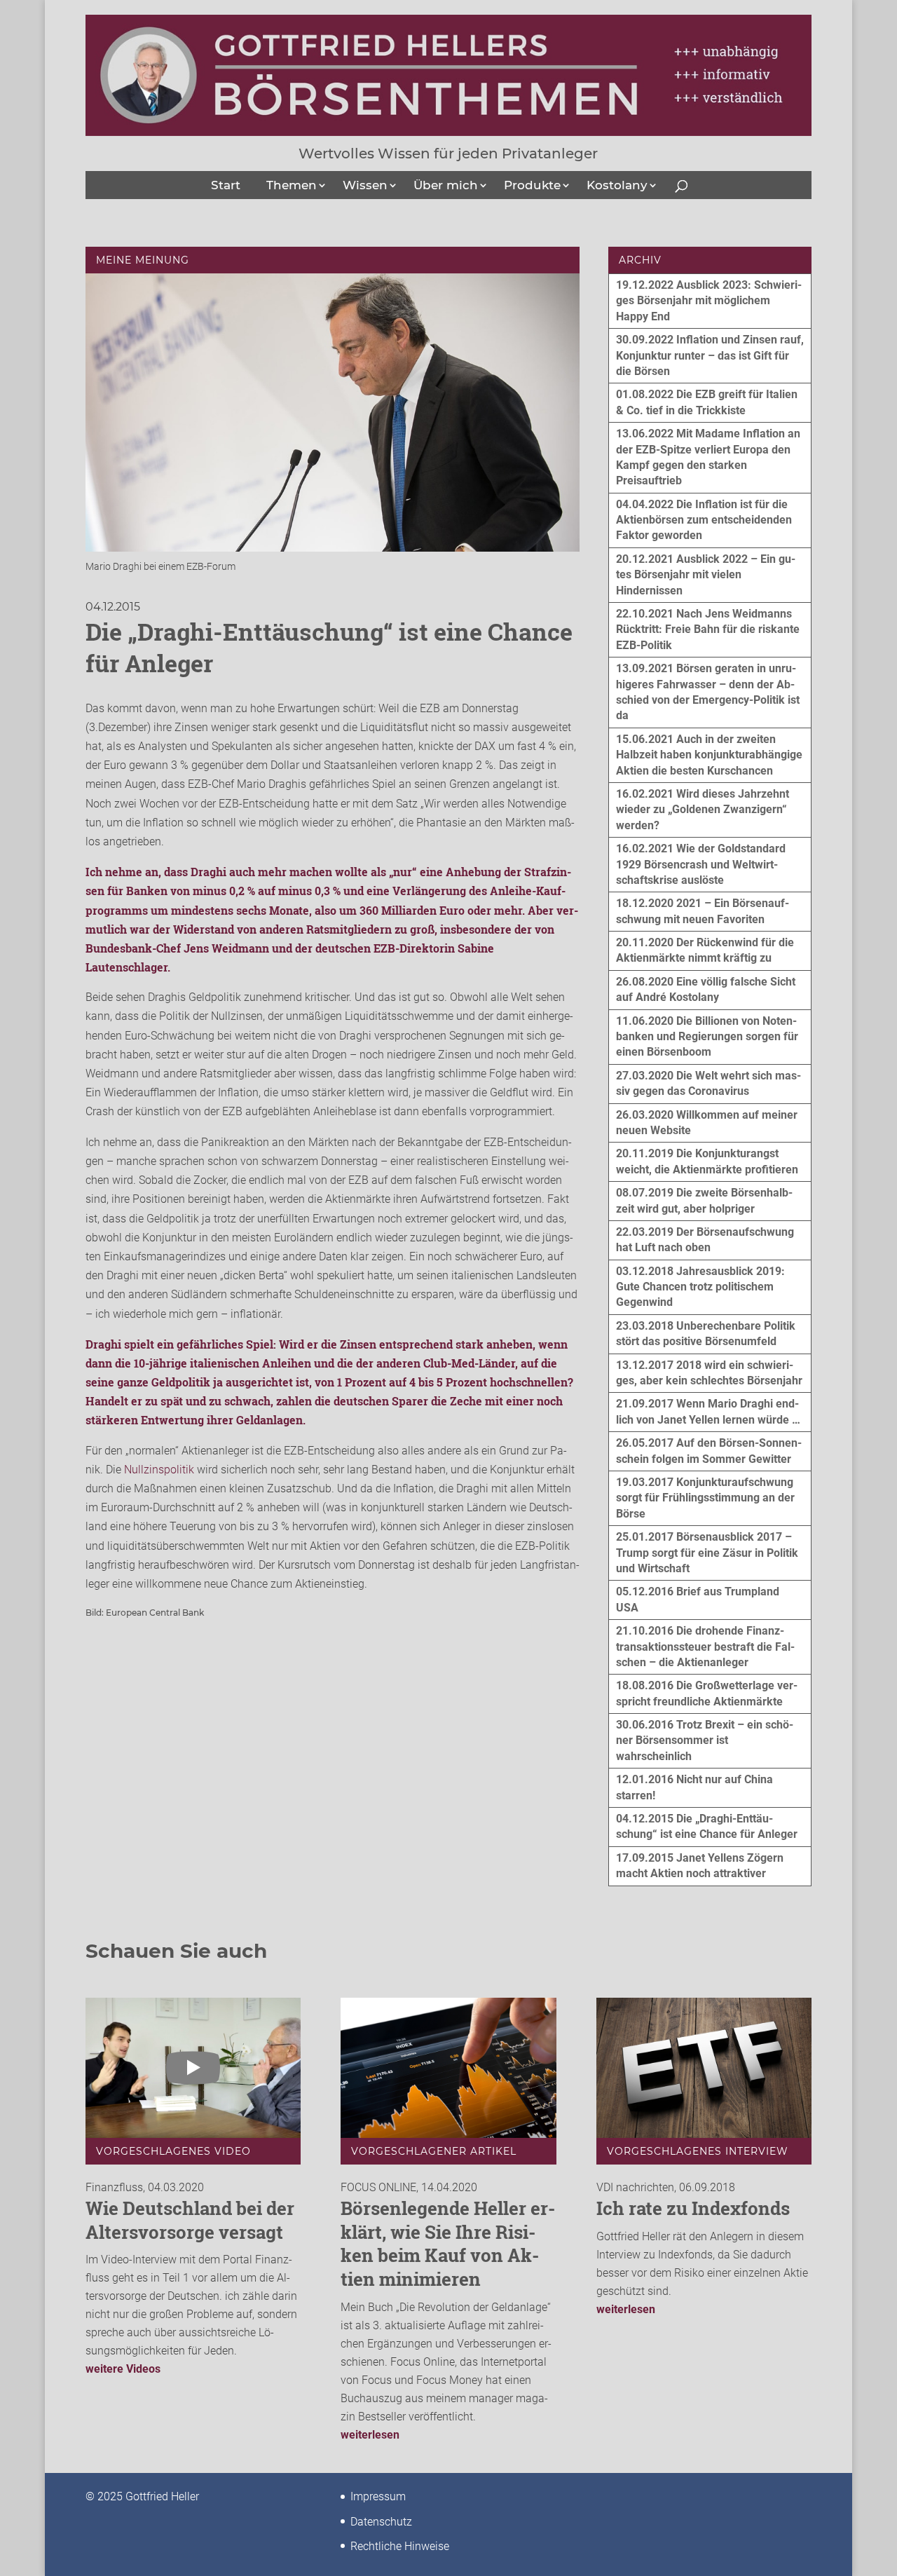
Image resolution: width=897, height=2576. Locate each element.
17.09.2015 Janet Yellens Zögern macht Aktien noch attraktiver (700, 1866)
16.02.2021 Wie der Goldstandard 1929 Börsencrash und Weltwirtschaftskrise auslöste (701, 864)
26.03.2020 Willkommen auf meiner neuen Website (707, 1123)
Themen (292, 185)
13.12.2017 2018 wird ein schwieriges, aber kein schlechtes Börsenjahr (709, 1373)
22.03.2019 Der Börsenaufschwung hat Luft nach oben (705, 1240)
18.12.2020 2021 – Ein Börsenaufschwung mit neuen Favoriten (703, 911)
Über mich (446, 185)
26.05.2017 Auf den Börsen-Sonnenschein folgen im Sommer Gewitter (709, 1451)
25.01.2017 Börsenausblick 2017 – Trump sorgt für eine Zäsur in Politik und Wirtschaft (707, 1553)
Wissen (365, 185)
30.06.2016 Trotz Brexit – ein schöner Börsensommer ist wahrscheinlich (705, 1740)
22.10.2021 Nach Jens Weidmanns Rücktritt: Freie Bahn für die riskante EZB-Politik (708, 629)
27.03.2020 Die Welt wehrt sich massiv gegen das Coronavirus (708, 1083)
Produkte (532, 185)
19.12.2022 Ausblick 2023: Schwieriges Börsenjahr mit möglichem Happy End (709, 301)
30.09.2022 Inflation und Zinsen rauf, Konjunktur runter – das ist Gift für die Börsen (710, 355)
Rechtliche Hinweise (400, 2546)
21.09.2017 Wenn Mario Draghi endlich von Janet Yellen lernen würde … (708, 1411)
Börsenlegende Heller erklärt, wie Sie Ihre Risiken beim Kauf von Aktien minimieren (448, 2243)
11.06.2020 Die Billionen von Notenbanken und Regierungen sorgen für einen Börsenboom (707, 1037)
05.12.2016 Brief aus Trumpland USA (698, 1599)
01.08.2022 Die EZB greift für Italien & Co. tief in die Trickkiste (707, 402)
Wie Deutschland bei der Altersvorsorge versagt (190, 2220)
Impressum (378, 2496)
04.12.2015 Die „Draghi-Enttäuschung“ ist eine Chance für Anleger (707, 1826)
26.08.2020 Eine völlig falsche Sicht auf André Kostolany (706, 989)
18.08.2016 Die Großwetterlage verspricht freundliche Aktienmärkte (707, 1693)
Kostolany (617, 185)
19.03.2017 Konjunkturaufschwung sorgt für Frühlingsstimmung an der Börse (705, 1498)
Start (226, 185)
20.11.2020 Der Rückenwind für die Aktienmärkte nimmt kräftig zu (705, 950)
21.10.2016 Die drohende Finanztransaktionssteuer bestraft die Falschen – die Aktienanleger (705, 1647)
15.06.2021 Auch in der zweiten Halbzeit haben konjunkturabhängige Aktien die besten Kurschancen (709, 755)
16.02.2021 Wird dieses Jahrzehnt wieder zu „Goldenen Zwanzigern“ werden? (703, 810)
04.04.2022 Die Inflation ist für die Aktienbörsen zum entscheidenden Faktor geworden (704, 520)
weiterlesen (370, 2435)
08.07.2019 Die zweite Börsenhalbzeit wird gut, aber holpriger (704, 1200)
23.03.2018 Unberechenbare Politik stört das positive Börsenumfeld (706, 1334)
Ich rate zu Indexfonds (693, 2208)
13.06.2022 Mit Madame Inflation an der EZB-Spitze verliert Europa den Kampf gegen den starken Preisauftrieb (708, 457)
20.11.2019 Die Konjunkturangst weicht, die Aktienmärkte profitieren (707, 1161)
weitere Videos (123, 2369)
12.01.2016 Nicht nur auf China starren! (694, 1787)
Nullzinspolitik (159, 1470)
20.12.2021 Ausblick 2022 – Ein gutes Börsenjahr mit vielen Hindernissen (706, 575)
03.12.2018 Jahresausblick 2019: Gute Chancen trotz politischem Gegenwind (700, 1287)
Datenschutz (381, 2522)
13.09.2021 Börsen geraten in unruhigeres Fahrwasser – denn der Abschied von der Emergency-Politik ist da (708, 692)
